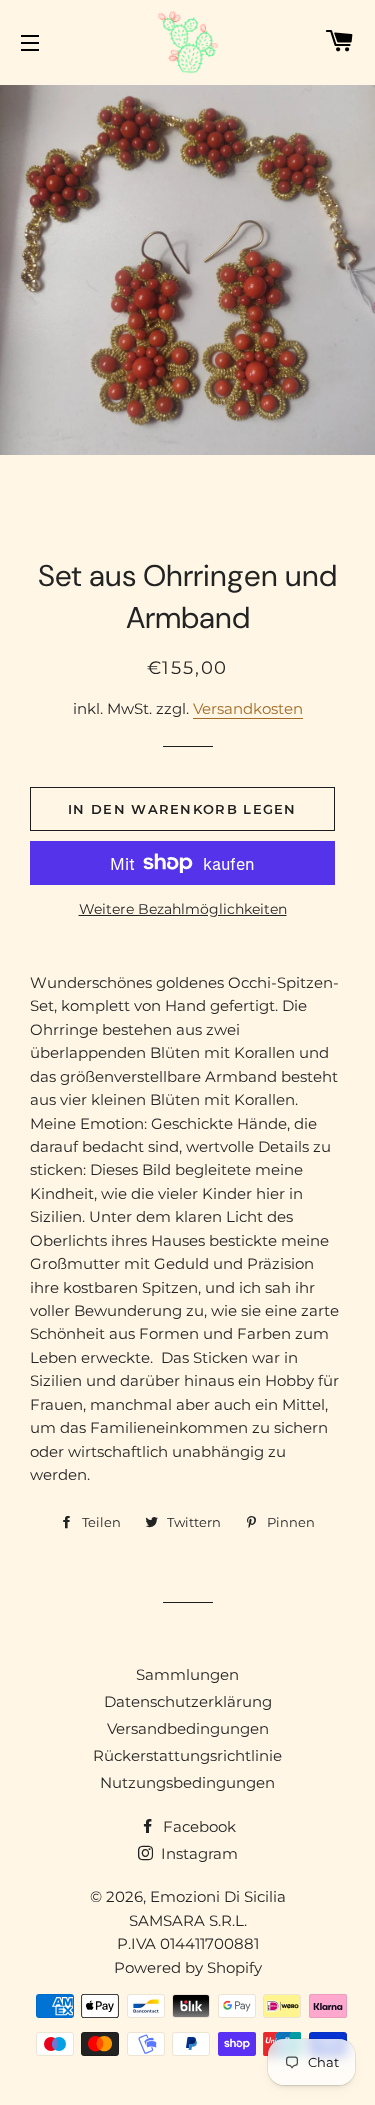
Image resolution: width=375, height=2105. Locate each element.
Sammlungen (187, 1674)
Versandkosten (248, 708)
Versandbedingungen (188, 1728)
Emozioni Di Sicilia (218, 1896)
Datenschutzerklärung (188, 1701)
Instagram (197, 1853)
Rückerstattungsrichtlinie (187, 1755)
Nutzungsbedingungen (187, 1782)
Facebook (197, 1826)
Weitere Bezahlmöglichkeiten (183, 909)
